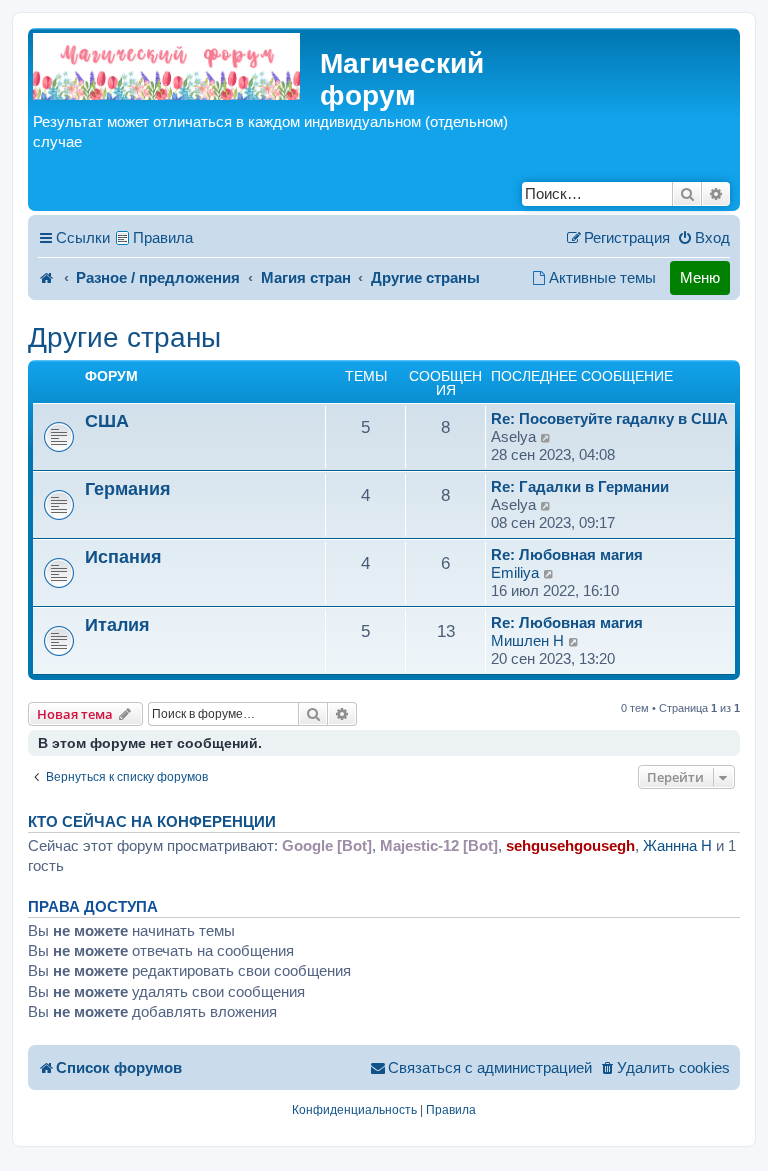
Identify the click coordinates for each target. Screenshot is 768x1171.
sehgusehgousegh (570, 845)
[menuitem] (703, 238)
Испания (123, 556)
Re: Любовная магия (567, 554)
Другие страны (124, 337)
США (107, 420)
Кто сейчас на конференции (152, 822)
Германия (128, 488)
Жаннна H (677, 845)
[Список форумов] (166, 66)
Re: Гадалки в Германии (580, 486)
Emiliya (515, 572)
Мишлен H (527, 640)
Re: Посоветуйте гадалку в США (609, 418)
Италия (117, 624)
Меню (700, 277)
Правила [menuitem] (163, 237)
